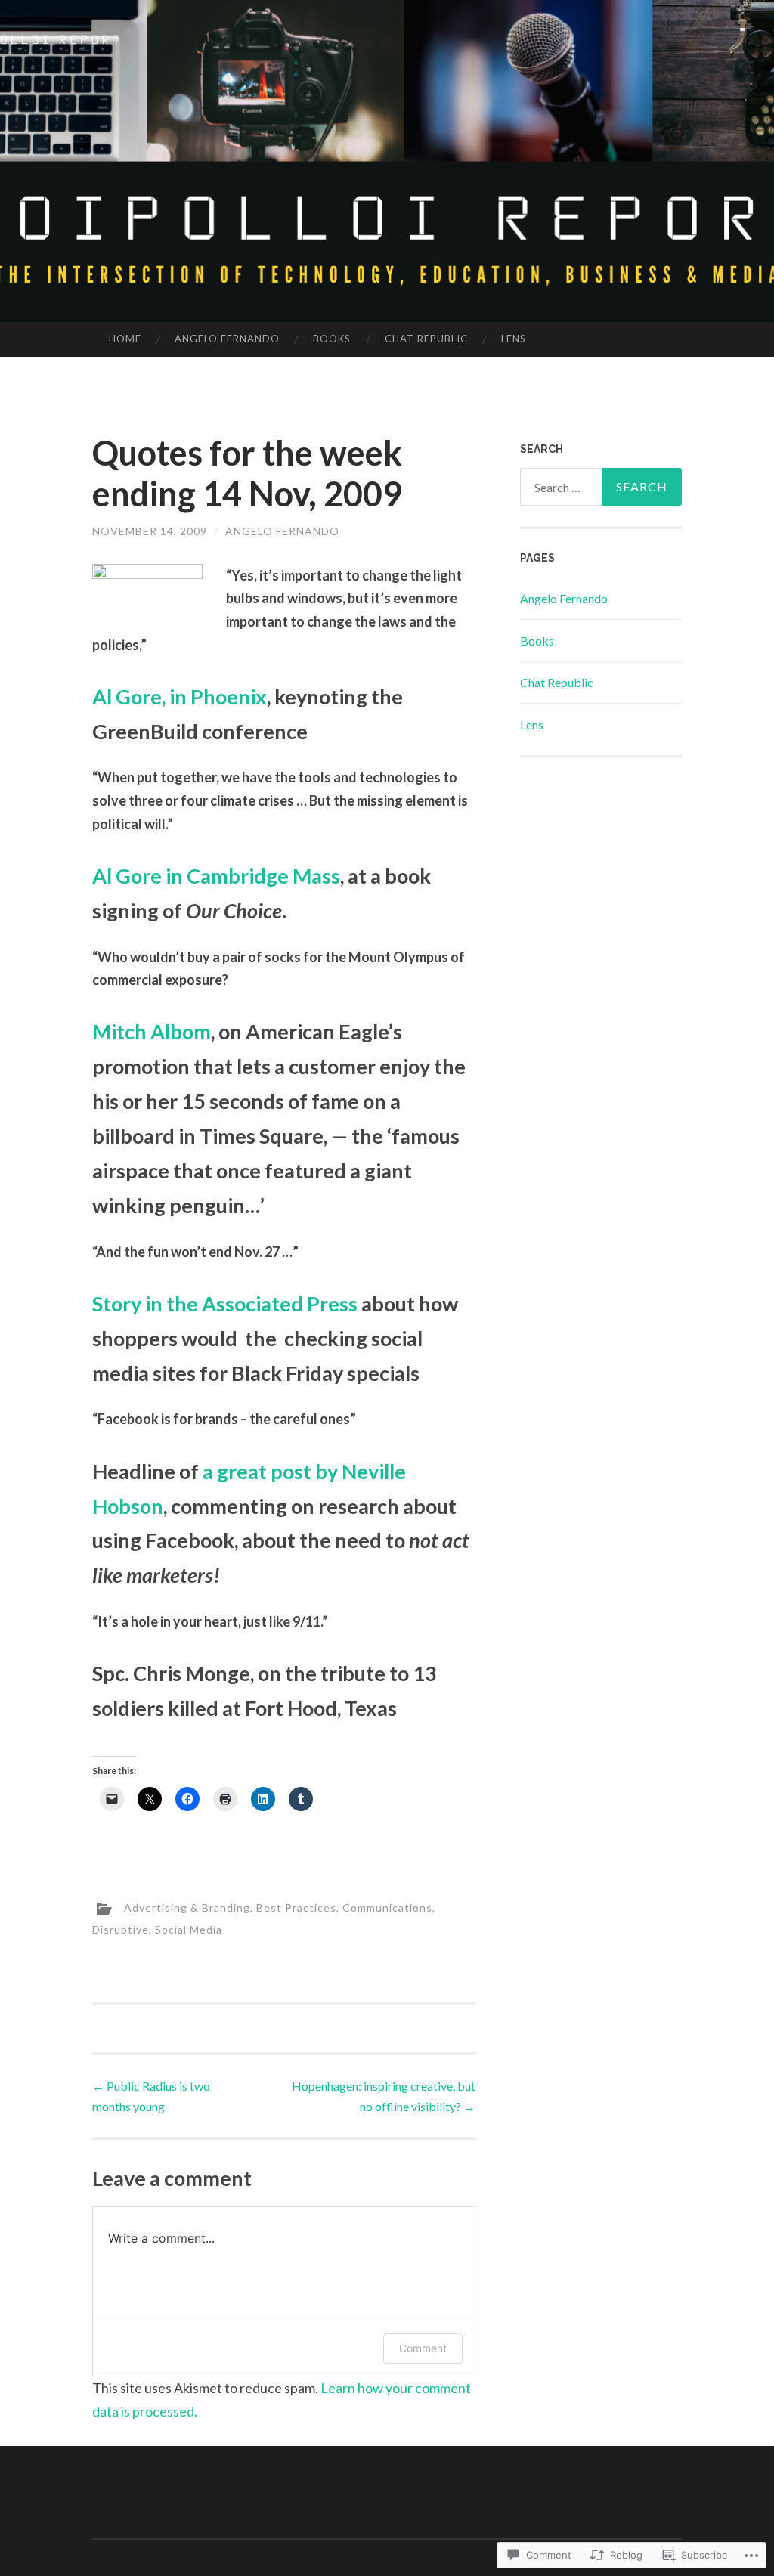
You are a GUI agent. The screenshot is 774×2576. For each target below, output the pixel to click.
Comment (423, 2348)
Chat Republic (426, 339)
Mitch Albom (152, 1031)
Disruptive (121, 1929)
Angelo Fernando (227, 339)
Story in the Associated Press (225, 1303)
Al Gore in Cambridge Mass (216, 876)
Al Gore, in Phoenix (180, 697)
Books (332, 339)
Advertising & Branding (187, 1907)
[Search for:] (601, 487)
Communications (387, 1907)
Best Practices (296, 1907)
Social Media (189, 1929)
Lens (514, 339)
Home (125, 339)
